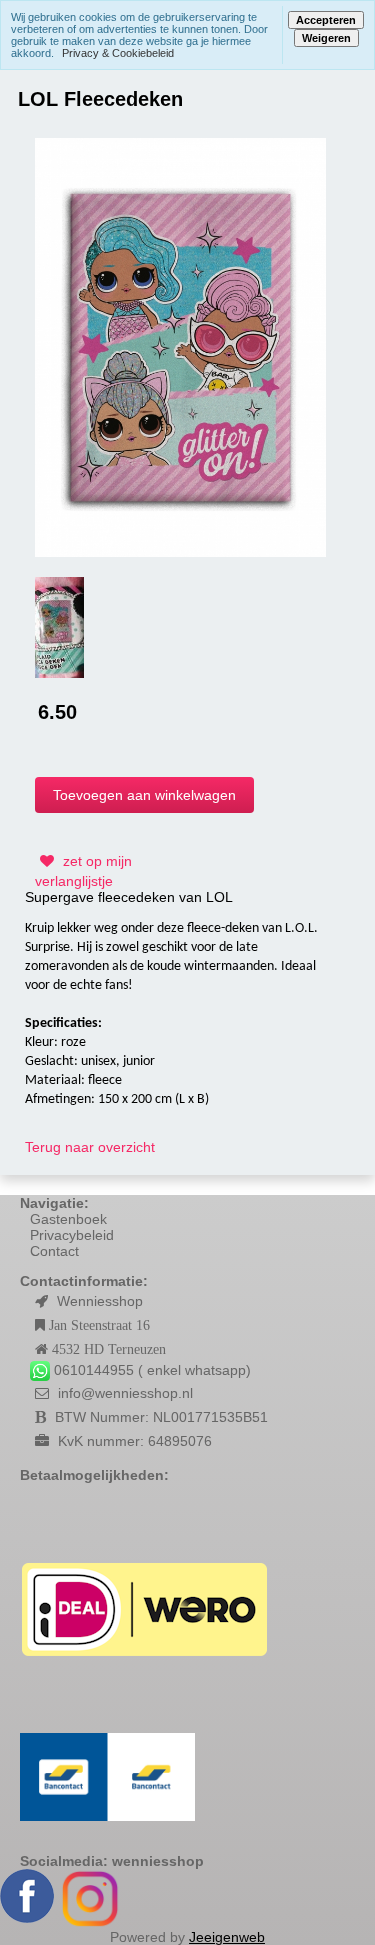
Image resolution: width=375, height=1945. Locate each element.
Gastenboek (68, 1219)
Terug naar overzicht (90, 1147)
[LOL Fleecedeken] (180, 346)
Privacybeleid (72, 1235)
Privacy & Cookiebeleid (118, 53)
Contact (54, 1251)
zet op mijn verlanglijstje (83, 871)
